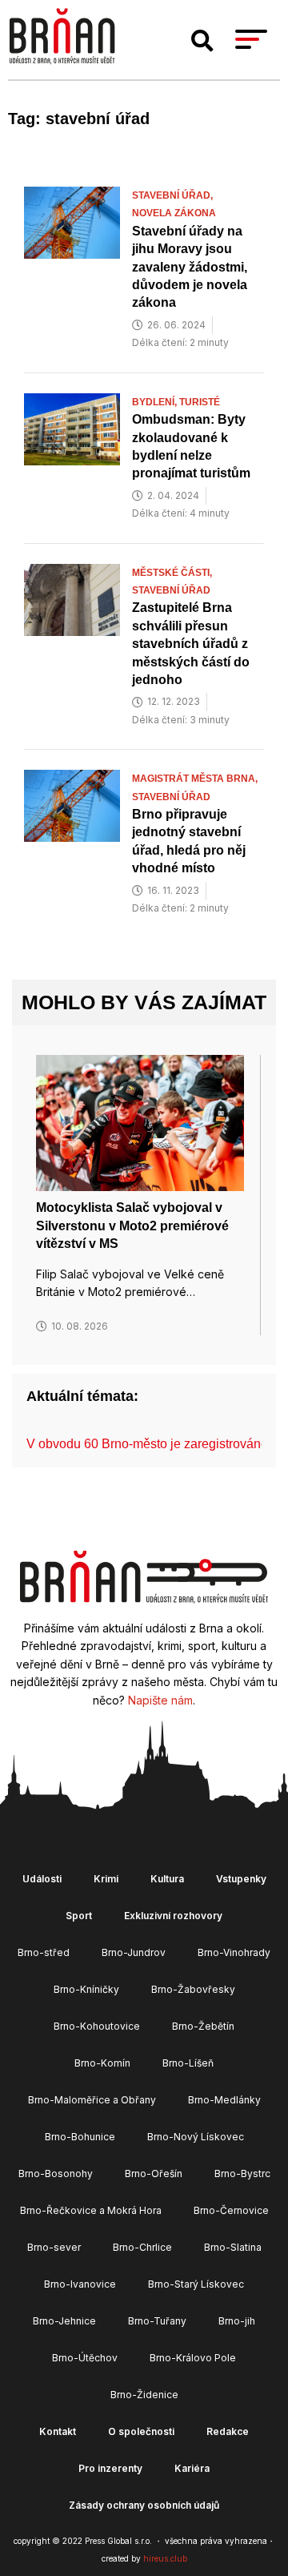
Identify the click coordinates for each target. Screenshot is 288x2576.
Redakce (228, 2431)
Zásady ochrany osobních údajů (144, 2505)
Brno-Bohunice (80, 2137)
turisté (200, 402)
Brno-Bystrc (242, 2173)
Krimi (106, 1879)
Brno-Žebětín (203, 2026)
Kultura (167, 1879)
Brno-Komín (102, 2063)
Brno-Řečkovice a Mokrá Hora (91, 2210)
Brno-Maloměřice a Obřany (92, 2100)
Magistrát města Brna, (196, 779)
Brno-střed (44, 1952)
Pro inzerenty (110, 2468)
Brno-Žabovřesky (193, 1989)
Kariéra (192, 2468)
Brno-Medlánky (224, 2100)
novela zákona (174, 213)
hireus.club (165, 2558)
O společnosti (141, 2431)
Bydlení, (156, 402)
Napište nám (160, 1700)
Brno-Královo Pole (193, 2358)
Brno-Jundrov (134, 1952)
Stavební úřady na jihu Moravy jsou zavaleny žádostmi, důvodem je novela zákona (190, 267)
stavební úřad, (174, 195)
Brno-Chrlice (142, 2247)
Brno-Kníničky (86, 1989)
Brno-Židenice (144, 2395)
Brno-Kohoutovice (97, 2026)
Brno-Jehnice (64, 2321)
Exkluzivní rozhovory (173, 1916)
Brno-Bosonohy (56, 2173)
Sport (79, 1916)
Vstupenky (241, 1879)
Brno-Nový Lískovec (196, 2137)
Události (42, 1879)
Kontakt (58, 2431)
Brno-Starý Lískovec (196, 2284)
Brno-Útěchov (85, 2358)
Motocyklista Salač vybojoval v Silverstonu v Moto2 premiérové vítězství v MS (132, 1226)
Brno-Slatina (233, 2247)
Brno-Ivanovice (80, 2284)
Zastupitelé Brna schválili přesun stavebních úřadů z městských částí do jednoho (191, 644)
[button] (202, 41)
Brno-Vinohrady (234, 1952)
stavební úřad (171, 590)
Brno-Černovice (231, 2210)
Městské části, (173, 573)
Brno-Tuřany (157, 2321)
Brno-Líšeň (188, 2063)
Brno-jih (237, 2321)
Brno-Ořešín (154, 2173)
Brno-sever (54, 2247)
